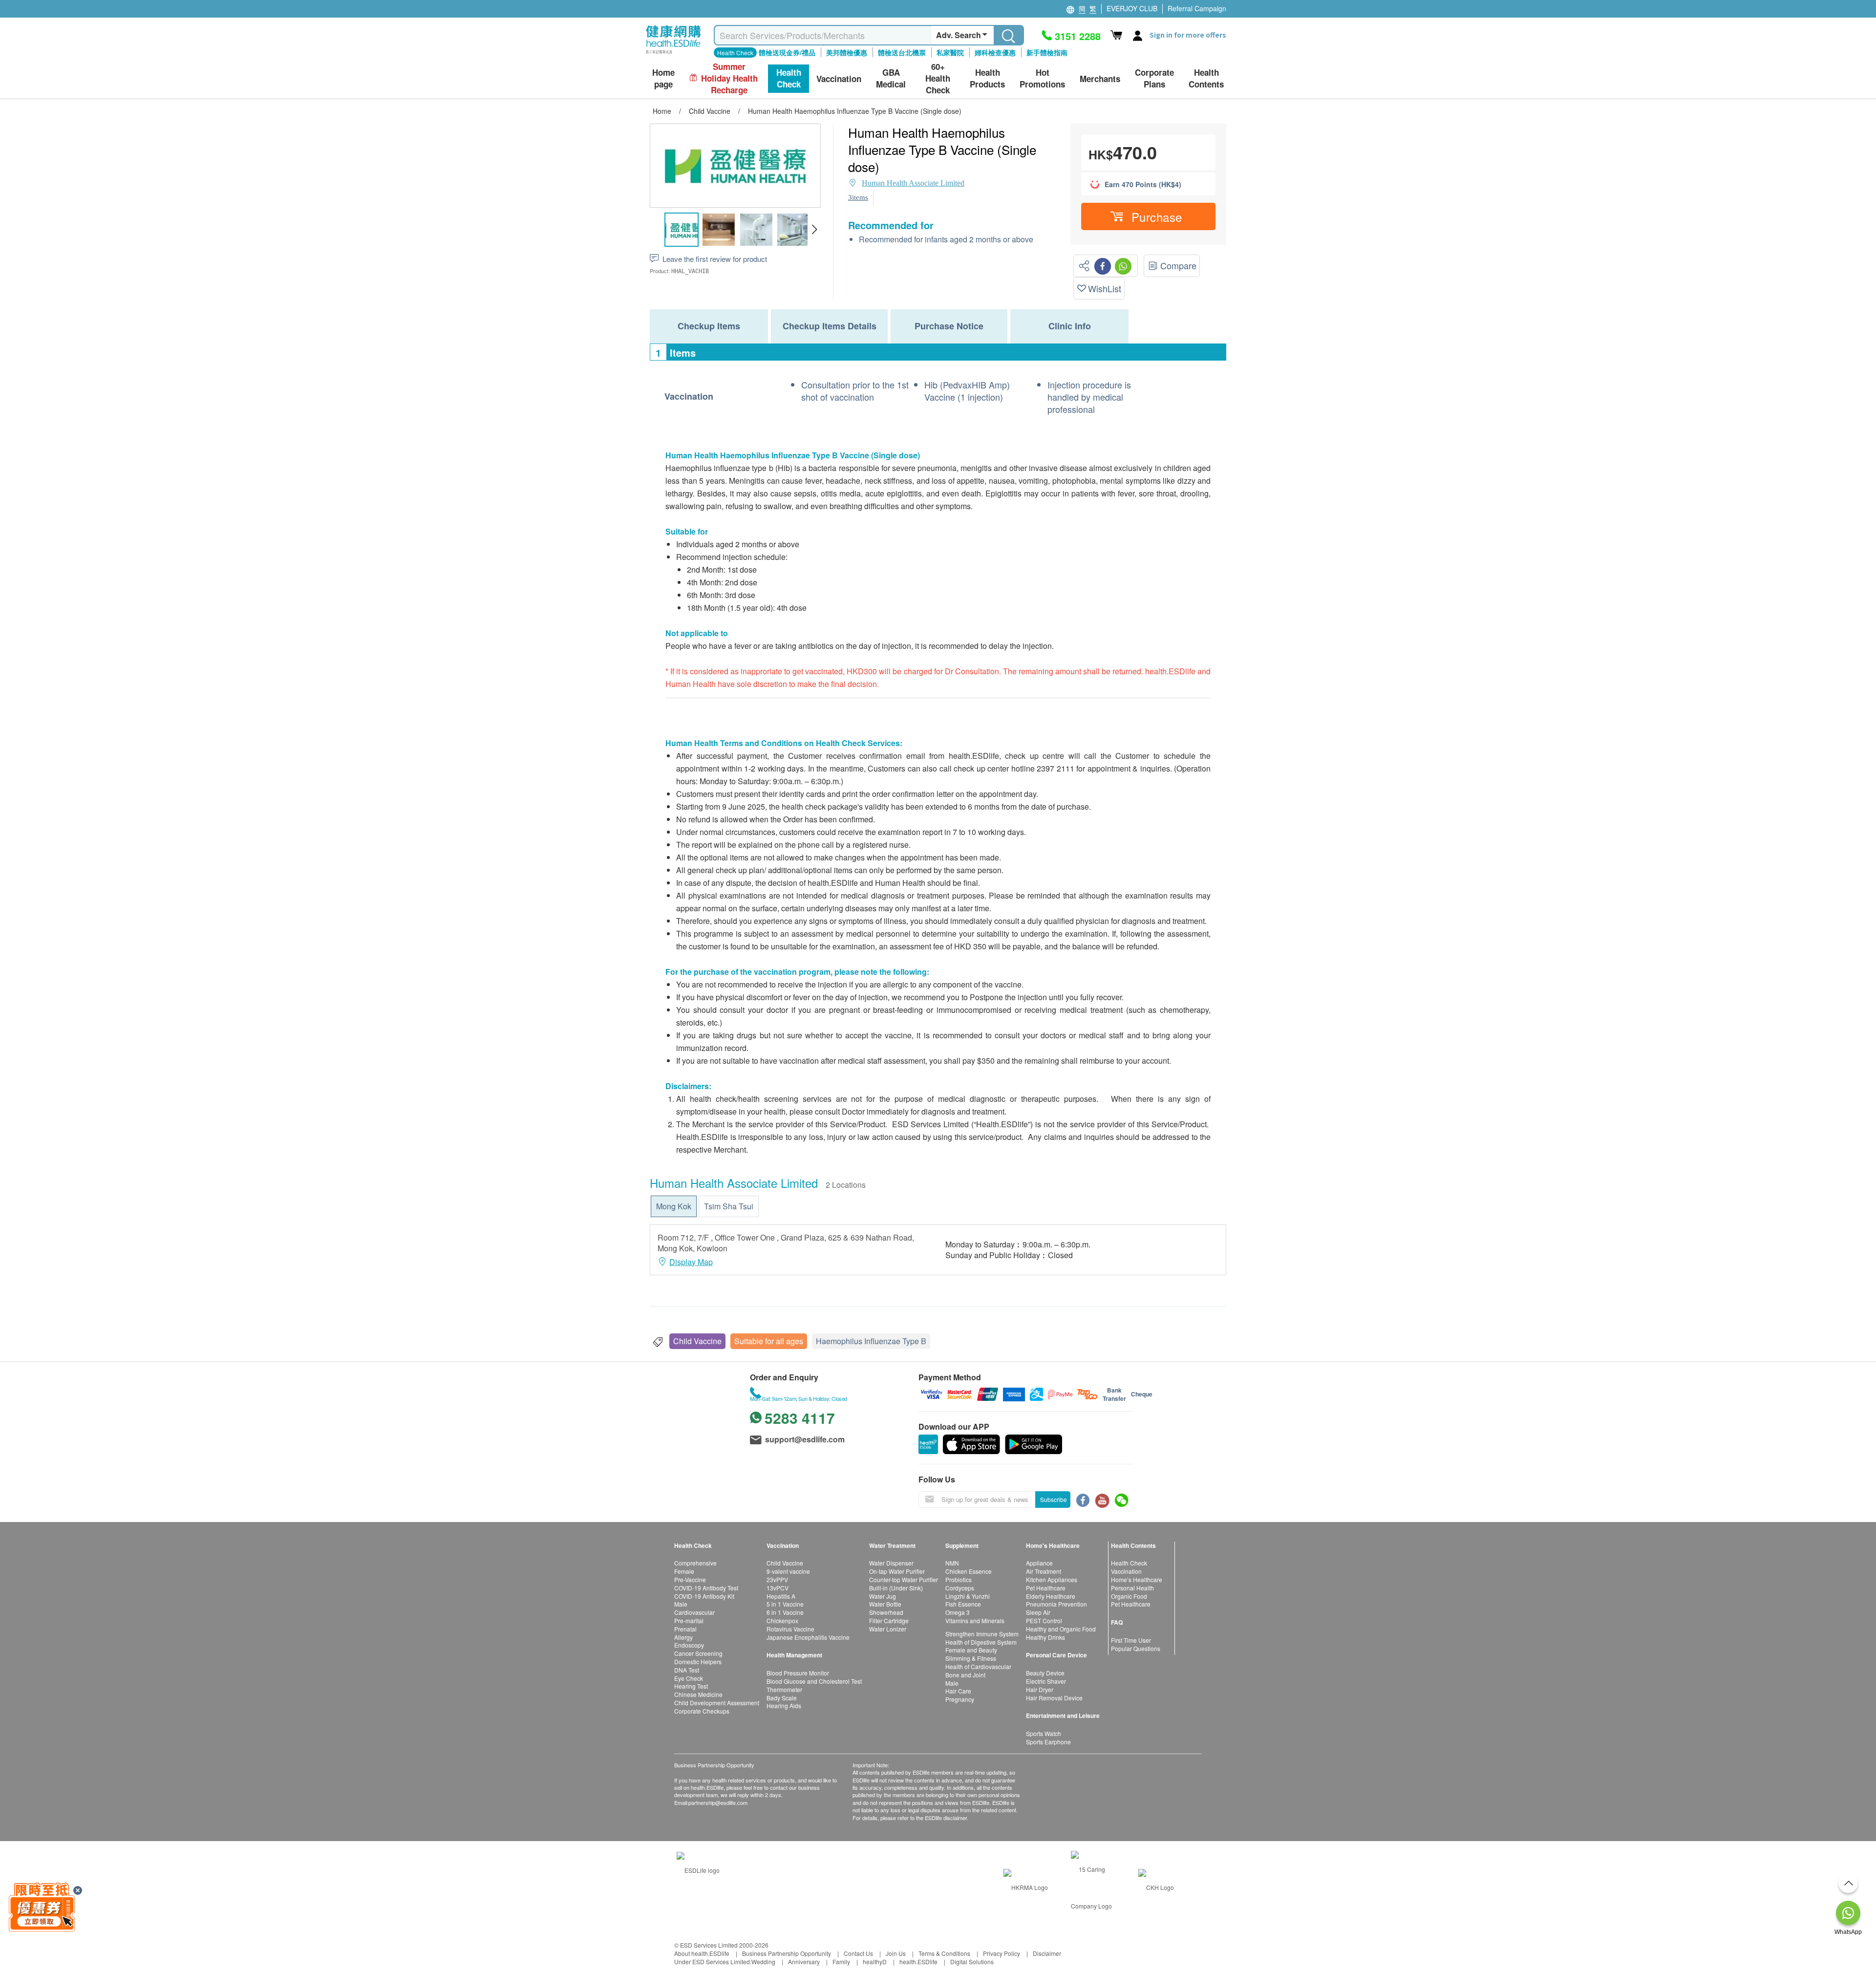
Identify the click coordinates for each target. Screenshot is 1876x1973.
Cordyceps (960, 1588)
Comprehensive (695, 1563)
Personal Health (1132, 1588)
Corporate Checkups (702, 1711)
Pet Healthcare (1046, 1588)
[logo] (673, 54)
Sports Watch (1044, 1733)
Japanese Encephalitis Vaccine (808, 1637)
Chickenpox (782, 1620)
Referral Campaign (1197, 8)
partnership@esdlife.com (718, 1802)
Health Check (1129, 1563)
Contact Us (858, 1953)
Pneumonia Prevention (1056, 1604)
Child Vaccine (697, 1341)
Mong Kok (674, 1206)
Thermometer (784, 1689)
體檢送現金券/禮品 (787, 52)
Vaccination (1126, 1571)
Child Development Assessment (717, 1703)
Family (841, 1962)
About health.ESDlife (702, 1953)
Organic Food (1129, 1596)
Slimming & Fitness (971, 1658)
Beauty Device (1045, 1673)
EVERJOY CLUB (1132, 8)
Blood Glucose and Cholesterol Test (814, 1681)
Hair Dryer (1040, 1689)
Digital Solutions (972, 1962)
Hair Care (958, 1691)
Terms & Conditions (944, 1953)
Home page (663, 78)
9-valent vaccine (788, 1571)
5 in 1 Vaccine (785, 1604)
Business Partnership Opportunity (787, 1953)
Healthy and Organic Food (1061, 1629)
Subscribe (1054, 1499)
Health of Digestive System (981, 1642)
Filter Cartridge (889, 1620)
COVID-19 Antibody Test (706, 1588)
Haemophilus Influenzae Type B (871, 1341)
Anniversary (804, 1962)
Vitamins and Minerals (975, 1620)
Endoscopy (689, 1645)
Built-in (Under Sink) (896, 1588)
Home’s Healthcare (1137, 1579)
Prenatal (685, 1629)
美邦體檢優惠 (847, 52)
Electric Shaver (1046, 1681)
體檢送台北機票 (902, 52)
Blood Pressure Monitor (798, 1673)
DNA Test (687, 1670)
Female (684, 1571)
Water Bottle (885, 1604)
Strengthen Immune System (982, 1634)
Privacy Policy (1002, 1953)
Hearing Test (691, 1686)
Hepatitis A (781, 1596)
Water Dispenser (891, 1563)
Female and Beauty (971, 1650)
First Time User (1131, 1640)
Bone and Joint (965, 1675)
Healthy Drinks (1045, 1637)
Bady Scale (782, 1698)
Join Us (896, 1953)
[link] (698, 1869)
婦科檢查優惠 (995, 52)
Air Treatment (1044, 1571)
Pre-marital (689, 1620)
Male (681, 1604)
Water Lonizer (888, 1629)
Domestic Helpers (698, 1662)
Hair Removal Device (1054, 1698)
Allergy (683, 1637)
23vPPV (777, 1579)
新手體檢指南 (1047, 52)
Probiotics (959, 1579)
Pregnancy (960, 1699)
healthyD (875, 1962)
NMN (952, 1563)
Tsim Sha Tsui (729, 1206)
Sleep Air (1038, 1612)
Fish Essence (963, 1604)
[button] (814, 230)
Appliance (1039, 1563)
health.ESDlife (918, 1962)
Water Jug (883, 1596)
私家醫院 (950, 52)
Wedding (763, 1962)
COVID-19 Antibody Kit (704, 1596)
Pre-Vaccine (690, 1579)
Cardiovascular (694, 1612)
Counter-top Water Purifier (904, 1579)
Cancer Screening (698, 1653)
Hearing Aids (784, 1705)
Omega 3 (958, 1612)
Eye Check (689, 1678)
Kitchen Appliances (1052, 1579)
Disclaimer (1047, 1953)
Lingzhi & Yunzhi (968, 1596)
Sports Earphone (1048, 1742)
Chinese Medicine (698, 1694)
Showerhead (886, 1612)
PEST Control (1044, 1620)
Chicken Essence (969, 1571)
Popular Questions (1136, 1648)
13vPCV (778, 1588)
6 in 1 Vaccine (785, 1612)
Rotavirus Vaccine (790, 1629)
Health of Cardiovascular (978, 1666)
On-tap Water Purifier (897, 1571)
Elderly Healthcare (1051, 1596)
